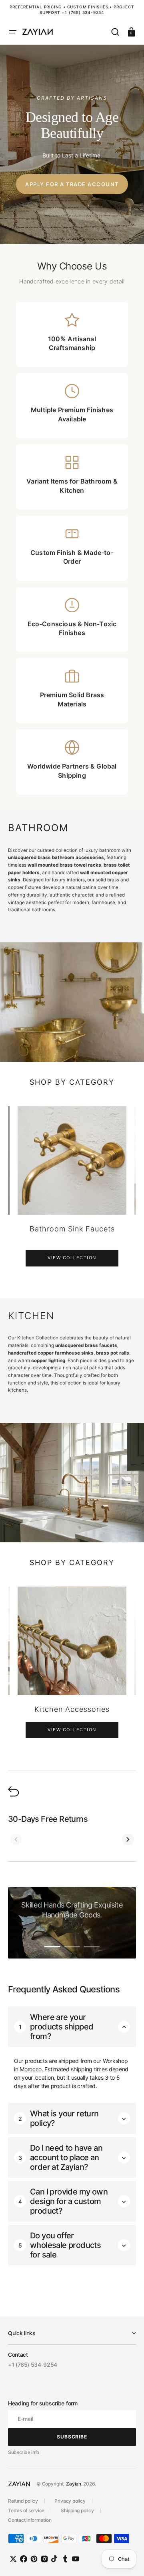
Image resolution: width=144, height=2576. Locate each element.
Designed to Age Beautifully (72, 125)
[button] (13, 32)
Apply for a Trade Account (72, 184)
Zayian (74, 2484)
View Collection (72, 1258)
